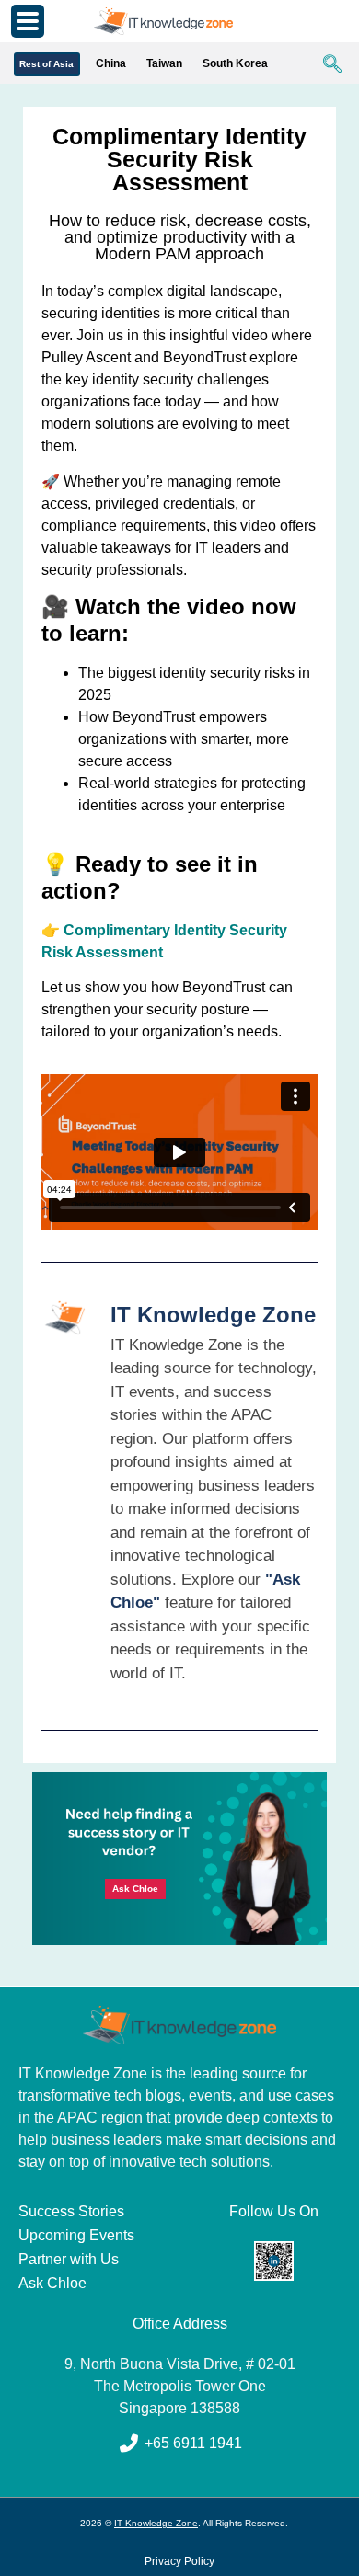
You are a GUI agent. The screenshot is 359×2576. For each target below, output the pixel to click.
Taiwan (164, 63)
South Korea (235, 63)
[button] (323, 65)
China (111, 63)
